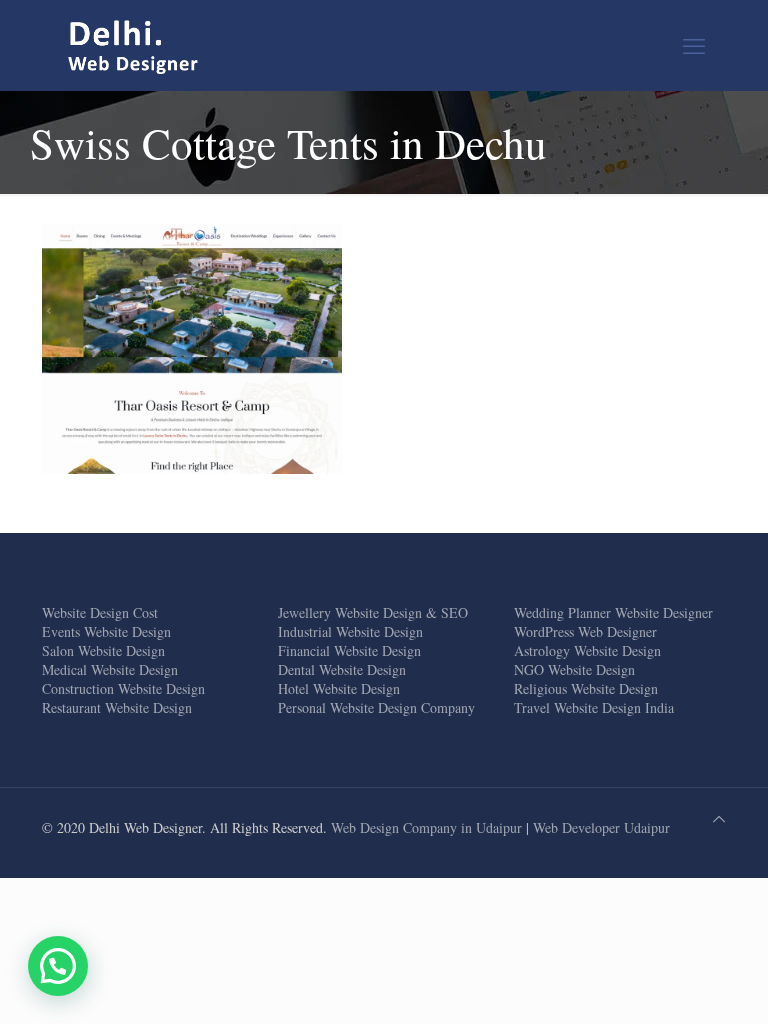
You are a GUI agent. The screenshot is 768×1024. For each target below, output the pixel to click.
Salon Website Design (103, 650)
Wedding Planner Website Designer (613, 612)
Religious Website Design (586, 688)
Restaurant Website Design (117, 707)
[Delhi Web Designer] (134, 45)
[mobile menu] (694, 45)
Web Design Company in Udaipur (426, 827)
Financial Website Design (349, 650)
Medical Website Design (110, 669)
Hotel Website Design (339, 688)
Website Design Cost (100, 612)
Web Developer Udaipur (601, 827)
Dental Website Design (342, 669)
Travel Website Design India (594, 707)
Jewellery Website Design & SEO (373, 612)
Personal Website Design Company (376, 707)
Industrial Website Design (350, 631)
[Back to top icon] (719, 818)
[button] (58, 966)
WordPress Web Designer (585, 631)
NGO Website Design (574, 669)
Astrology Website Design (587, 650)
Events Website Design (106, 631)
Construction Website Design (123, 688)
